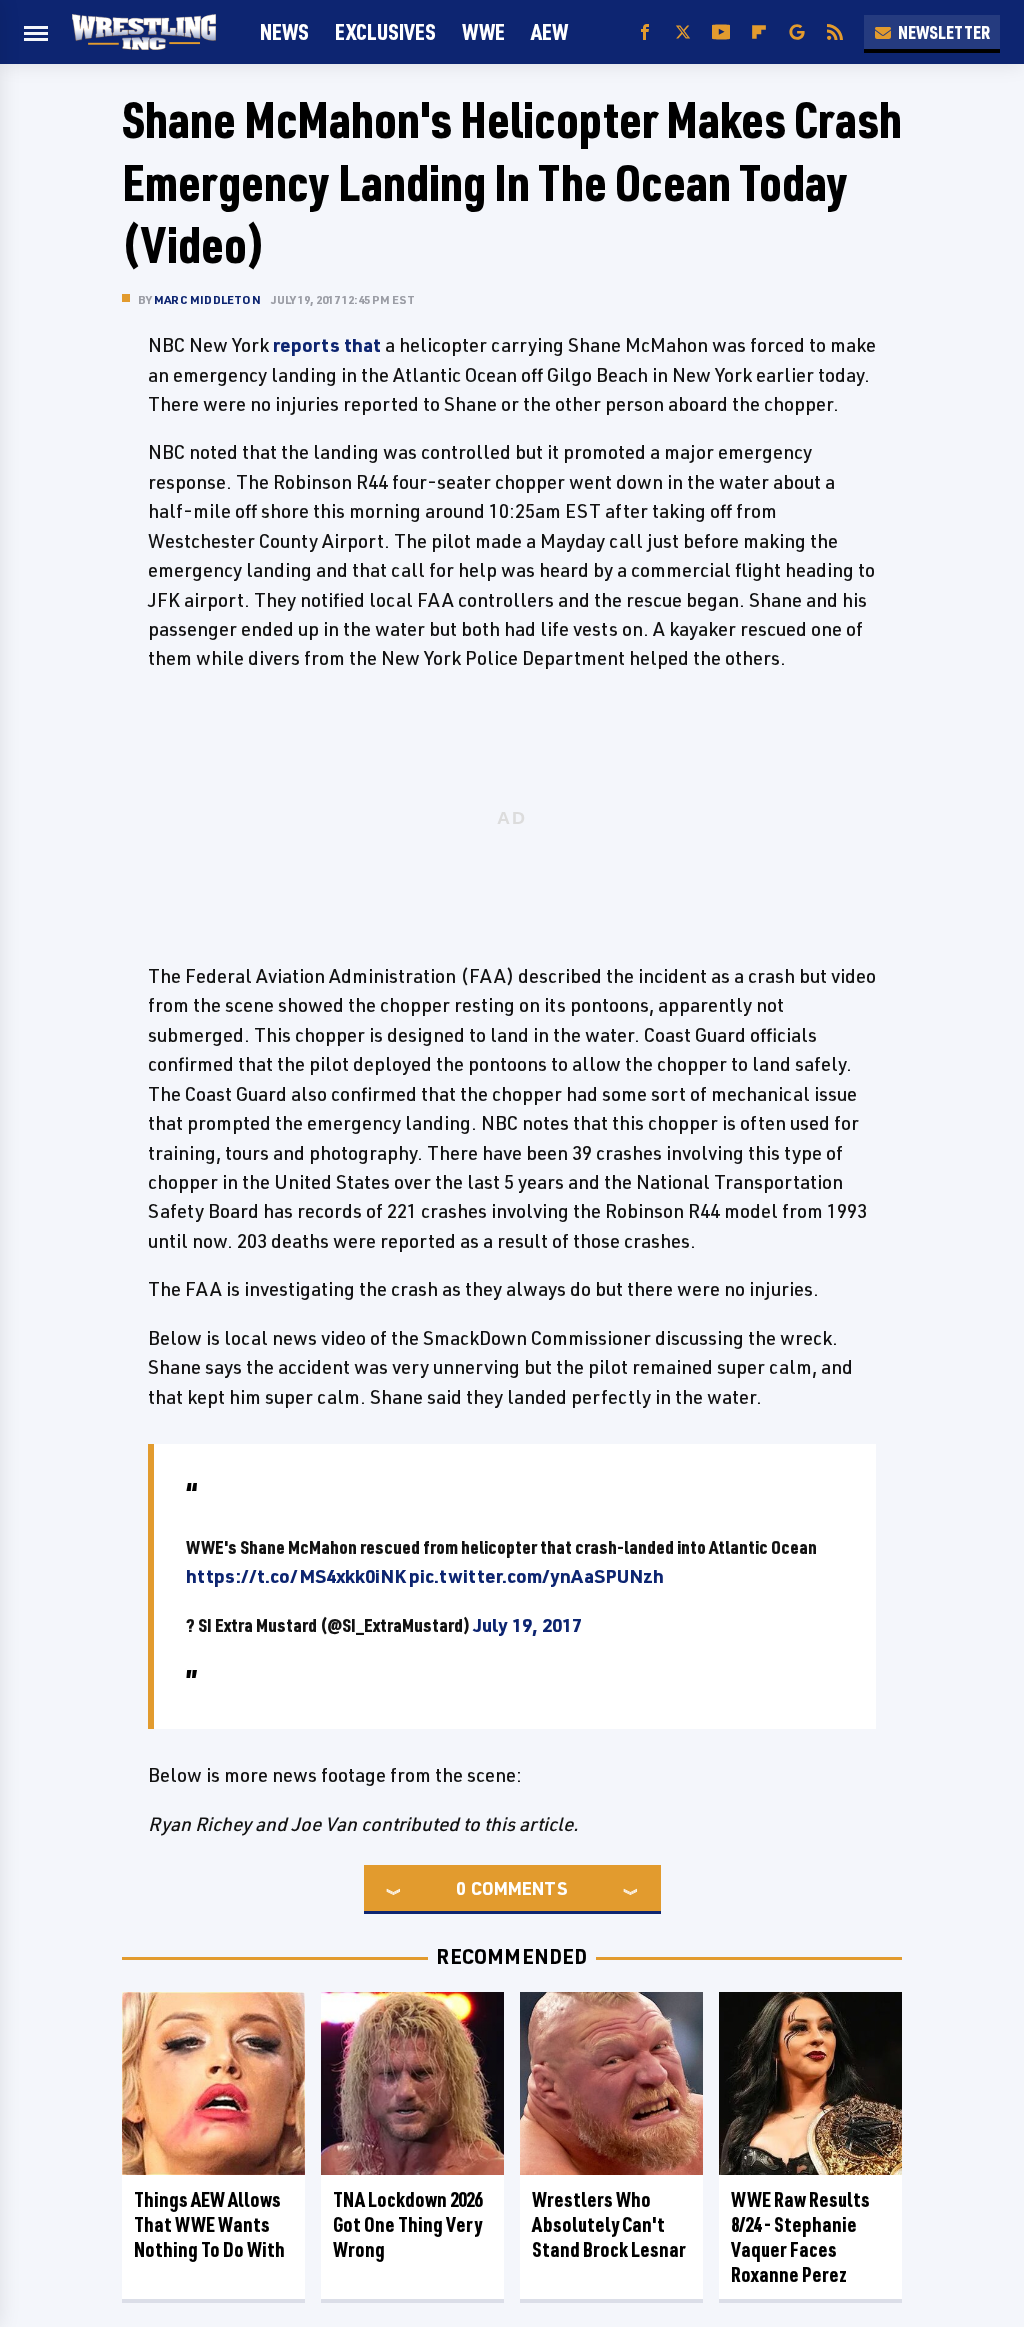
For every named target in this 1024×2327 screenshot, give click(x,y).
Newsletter (944, 32)
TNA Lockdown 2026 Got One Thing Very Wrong (407, 2224)
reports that (327, 345)
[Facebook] (645, 32)
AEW (549, 31)
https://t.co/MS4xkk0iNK (296, 1576)
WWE (483, 31)
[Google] (797, 32)
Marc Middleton (207, 299)
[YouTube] (721, 32)
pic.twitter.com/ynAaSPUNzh (536, 1576)
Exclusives (385, 31)
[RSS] (835, 32)
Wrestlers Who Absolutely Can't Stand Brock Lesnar (609, 2224)
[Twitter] (683, 32)
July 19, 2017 (527, 1625)
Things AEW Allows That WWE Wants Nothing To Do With (209, 2224)
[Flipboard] (759, 32)
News (284, 31)
